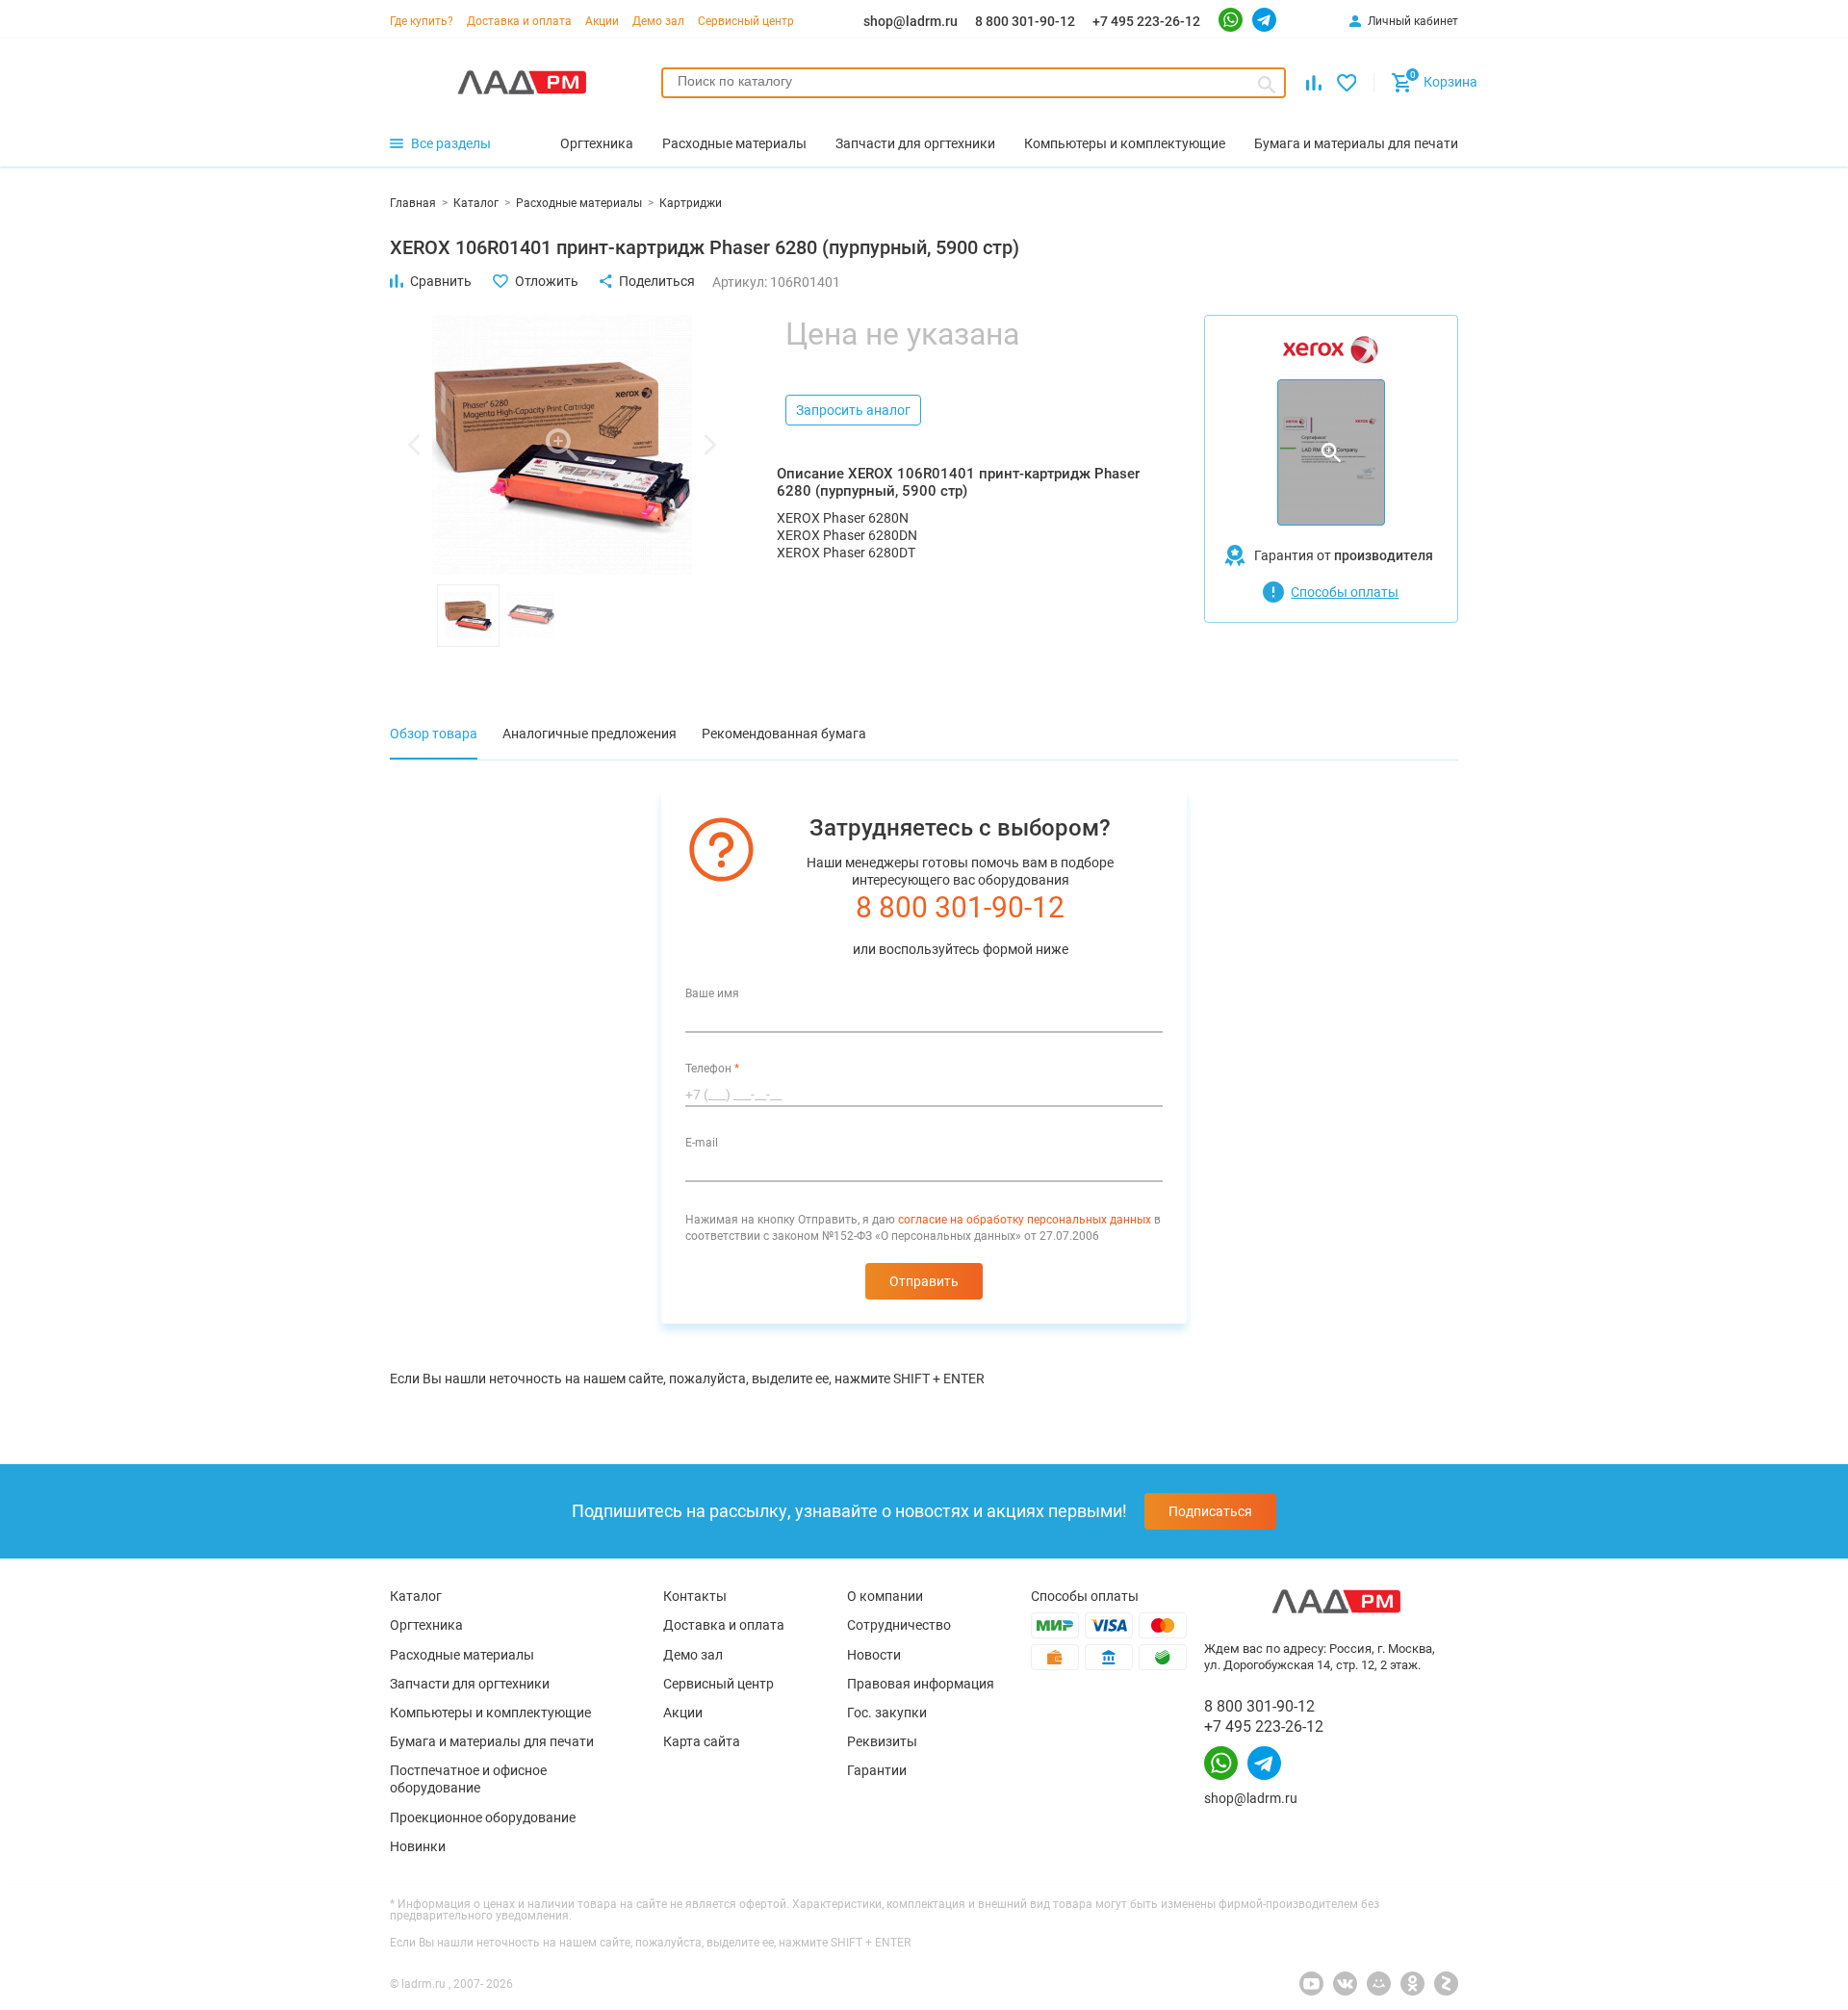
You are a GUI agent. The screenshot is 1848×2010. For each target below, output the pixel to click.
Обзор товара (434, 734)
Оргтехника (426, 1625)
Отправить (924, 1281)
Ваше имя (712, 993)
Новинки (418, 1846)
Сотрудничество (899, 1625)
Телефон (712, 1069)
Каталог (416, 1596)
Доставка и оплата (519, 21)
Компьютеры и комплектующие (490, 1713)
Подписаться (1210, 1511)
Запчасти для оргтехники (470, 1684)
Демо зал (658, 21)
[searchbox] (974, 81)
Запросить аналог (853, 410)
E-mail (702, 1143)
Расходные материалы (462, 1655)
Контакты (695, 1596)
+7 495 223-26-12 (1146, 21)
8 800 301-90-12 (1025, 21)
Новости (874, 1655)
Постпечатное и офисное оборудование (468, 1779)
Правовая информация (921, 1684)
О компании (885, 1596)
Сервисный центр (746, 21)
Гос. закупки (887, 1713)
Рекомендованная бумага (784, 734)
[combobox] (974, 83)
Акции (602, 21)
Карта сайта (702, 1741)
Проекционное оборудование (483, 1817)
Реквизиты (882, 1741)
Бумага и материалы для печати (492, 1741)
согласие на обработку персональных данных (1025, 1220)
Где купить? (422, 21)
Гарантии (877, 1770)
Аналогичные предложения (590, 734)
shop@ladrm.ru (911, 21)
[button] (414, 445)
